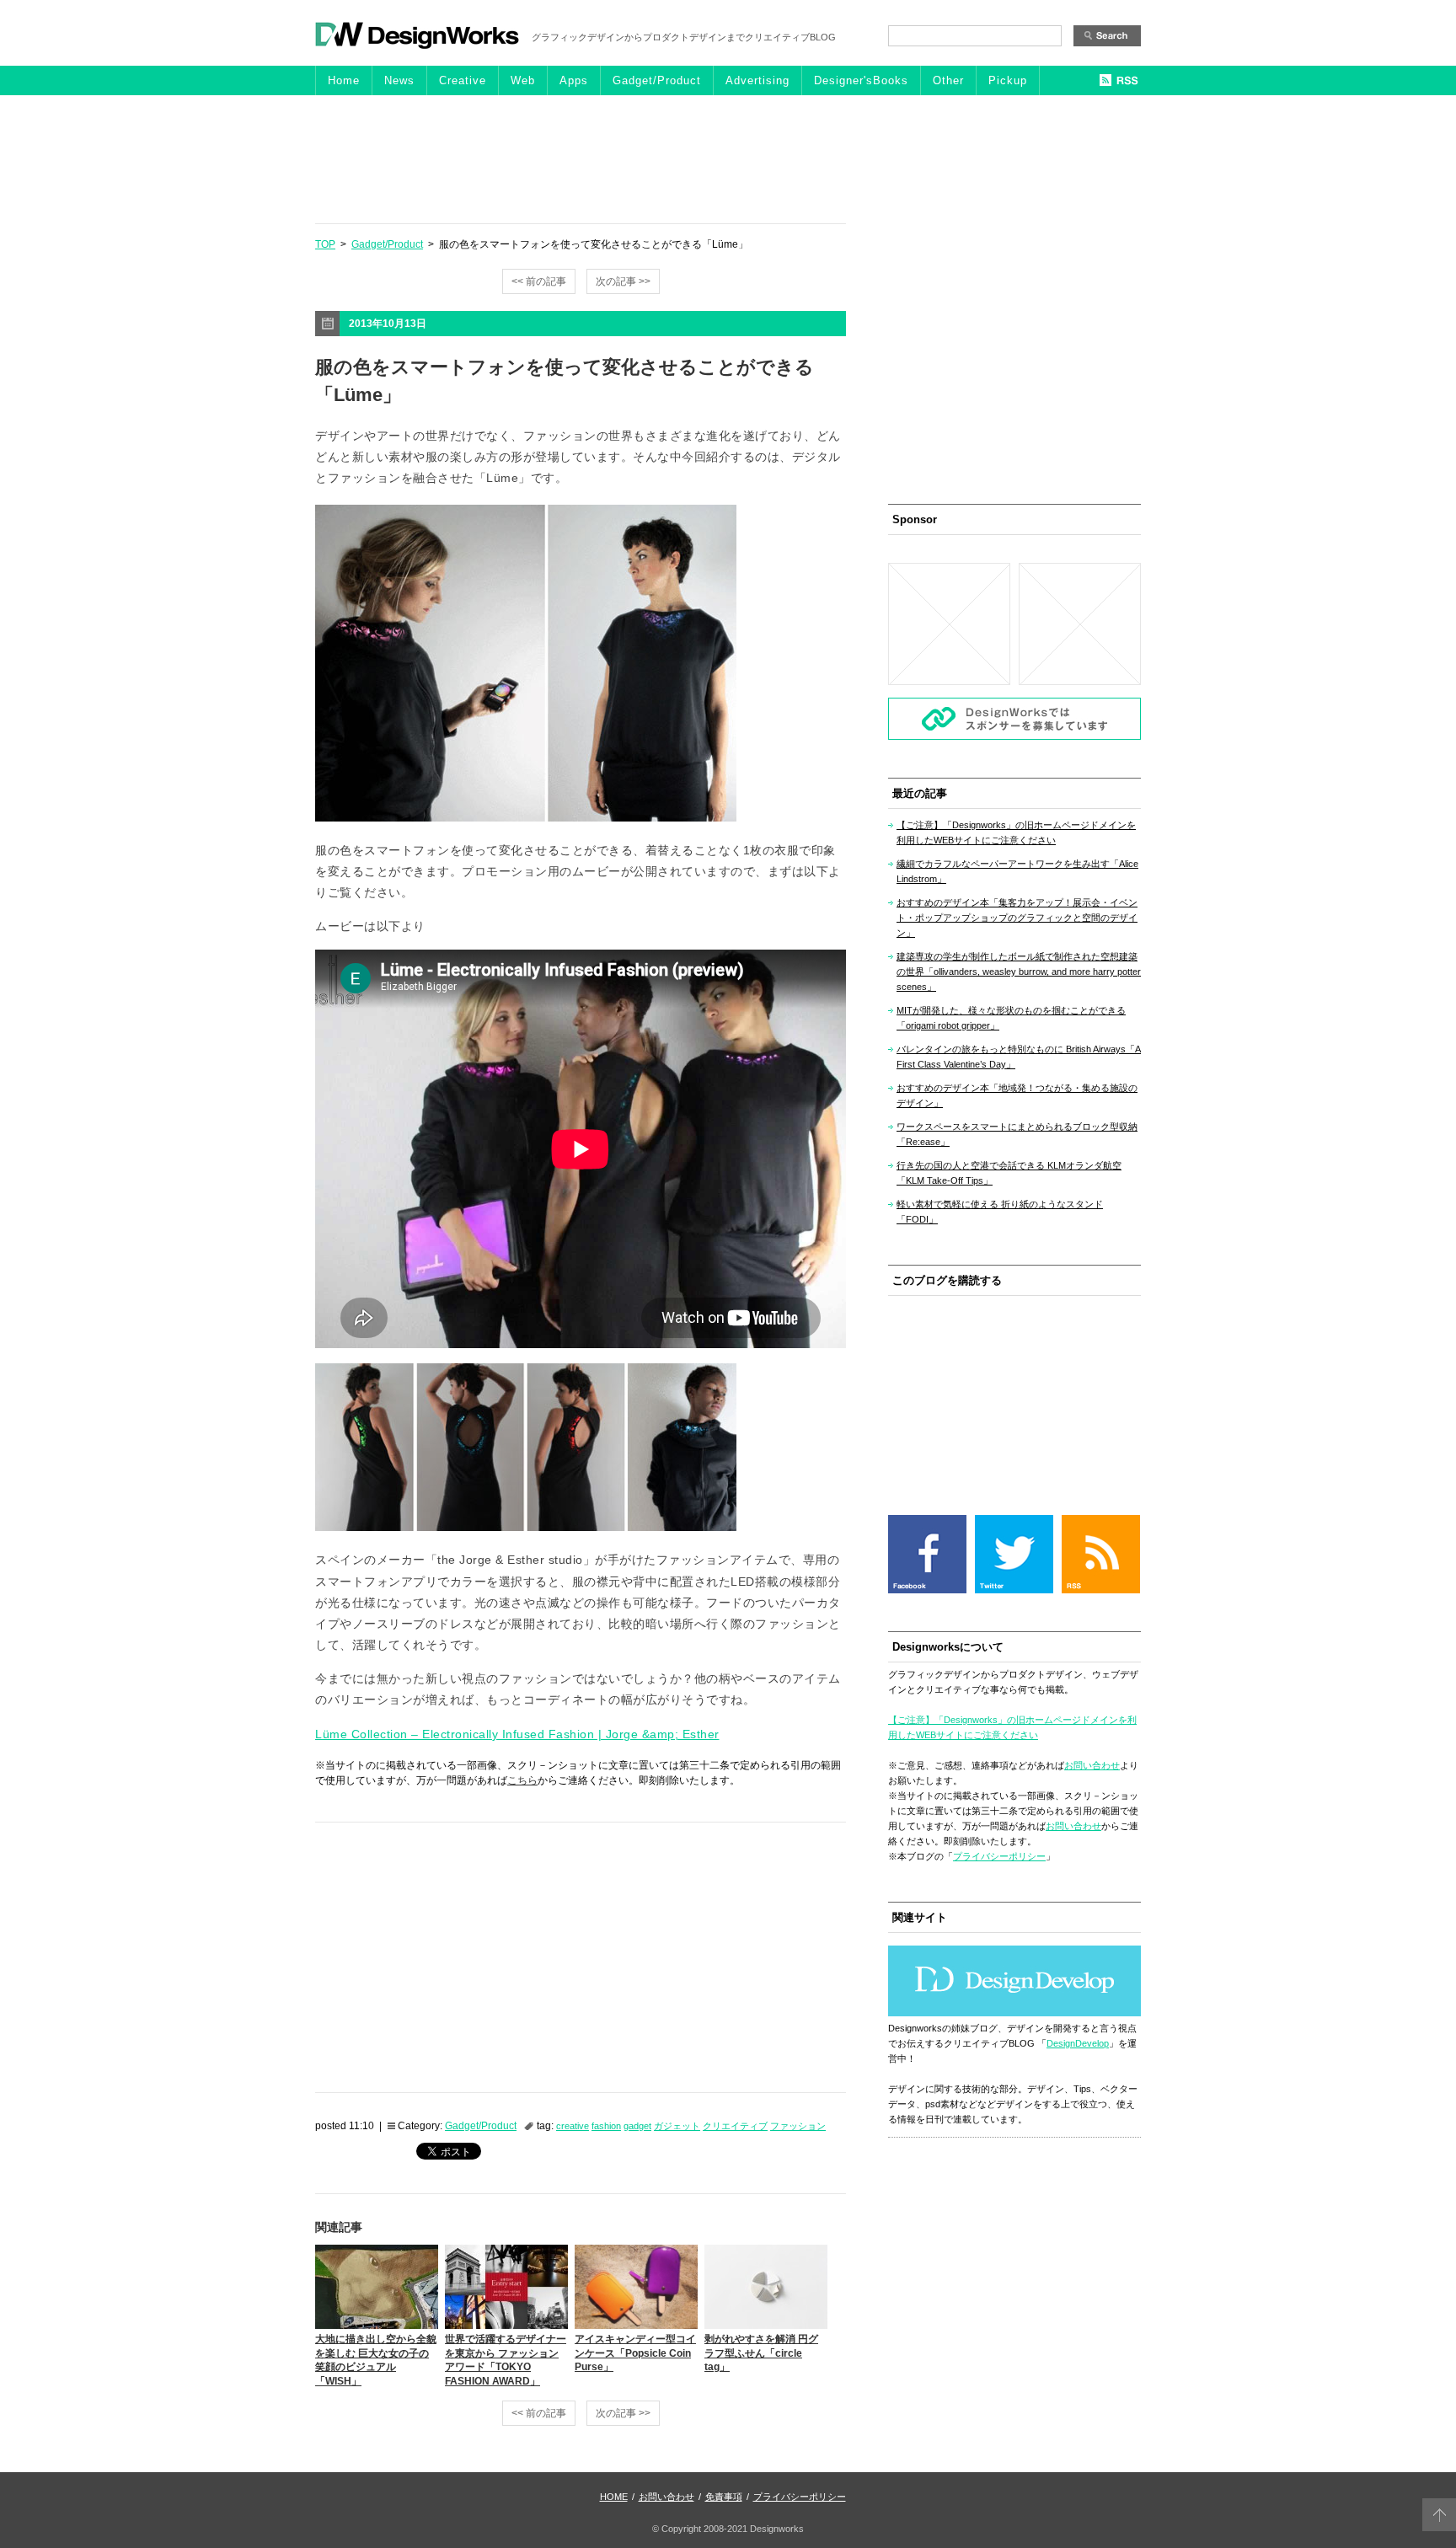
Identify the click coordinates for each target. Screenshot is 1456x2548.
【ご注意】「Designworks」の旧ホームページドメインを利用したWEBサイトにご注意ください (1016, 832)
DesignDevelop (1078, 2043)
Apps (574, 80)
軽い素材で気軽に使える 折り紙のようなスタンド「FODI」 (1000, 1212)
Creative (463, 80)
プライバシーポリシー (999, 1856)
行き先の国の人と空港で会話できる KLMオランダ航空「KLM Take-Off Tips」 (1009, 1173)
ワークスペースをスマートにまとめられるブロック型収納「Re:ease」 (1017, 1134)
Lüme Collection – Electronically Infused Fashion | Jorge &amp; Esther (517, 1734)
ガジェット (677, 2126)
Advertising (757, 80)
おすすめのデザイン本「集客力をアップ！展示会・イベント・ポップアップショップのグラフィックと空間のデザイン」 (1017, 918)
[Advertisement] (728, 158)
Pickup (1008, 80)
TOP (325, 244)
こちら (522, 1780)
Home (344, 80)
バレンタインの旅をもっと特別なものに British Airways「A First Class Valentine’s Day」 (1019, 1057)
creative (573, 2126)
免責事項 (724, 2497)
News (399, 80)
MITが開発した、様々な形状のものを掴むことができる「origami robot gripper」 (1011, 1018)
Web (523, 80)
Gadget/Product (657, 80)
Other (948, 80)
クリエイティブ (735, 2126)
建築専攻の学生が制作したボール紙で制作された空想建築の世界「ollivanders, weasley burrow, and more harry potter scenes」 (1019, 972)
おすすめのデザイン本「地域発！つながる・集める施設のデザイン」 (1017, 1095)
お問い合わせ (1092, 1765)
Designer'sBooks (861, 80)
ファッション (798, 2126)
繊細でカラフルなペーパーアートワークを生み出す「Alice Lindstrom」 (1017, 871)
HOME (614, 2497)
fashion (606, 2126)
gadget (637, 2126)
